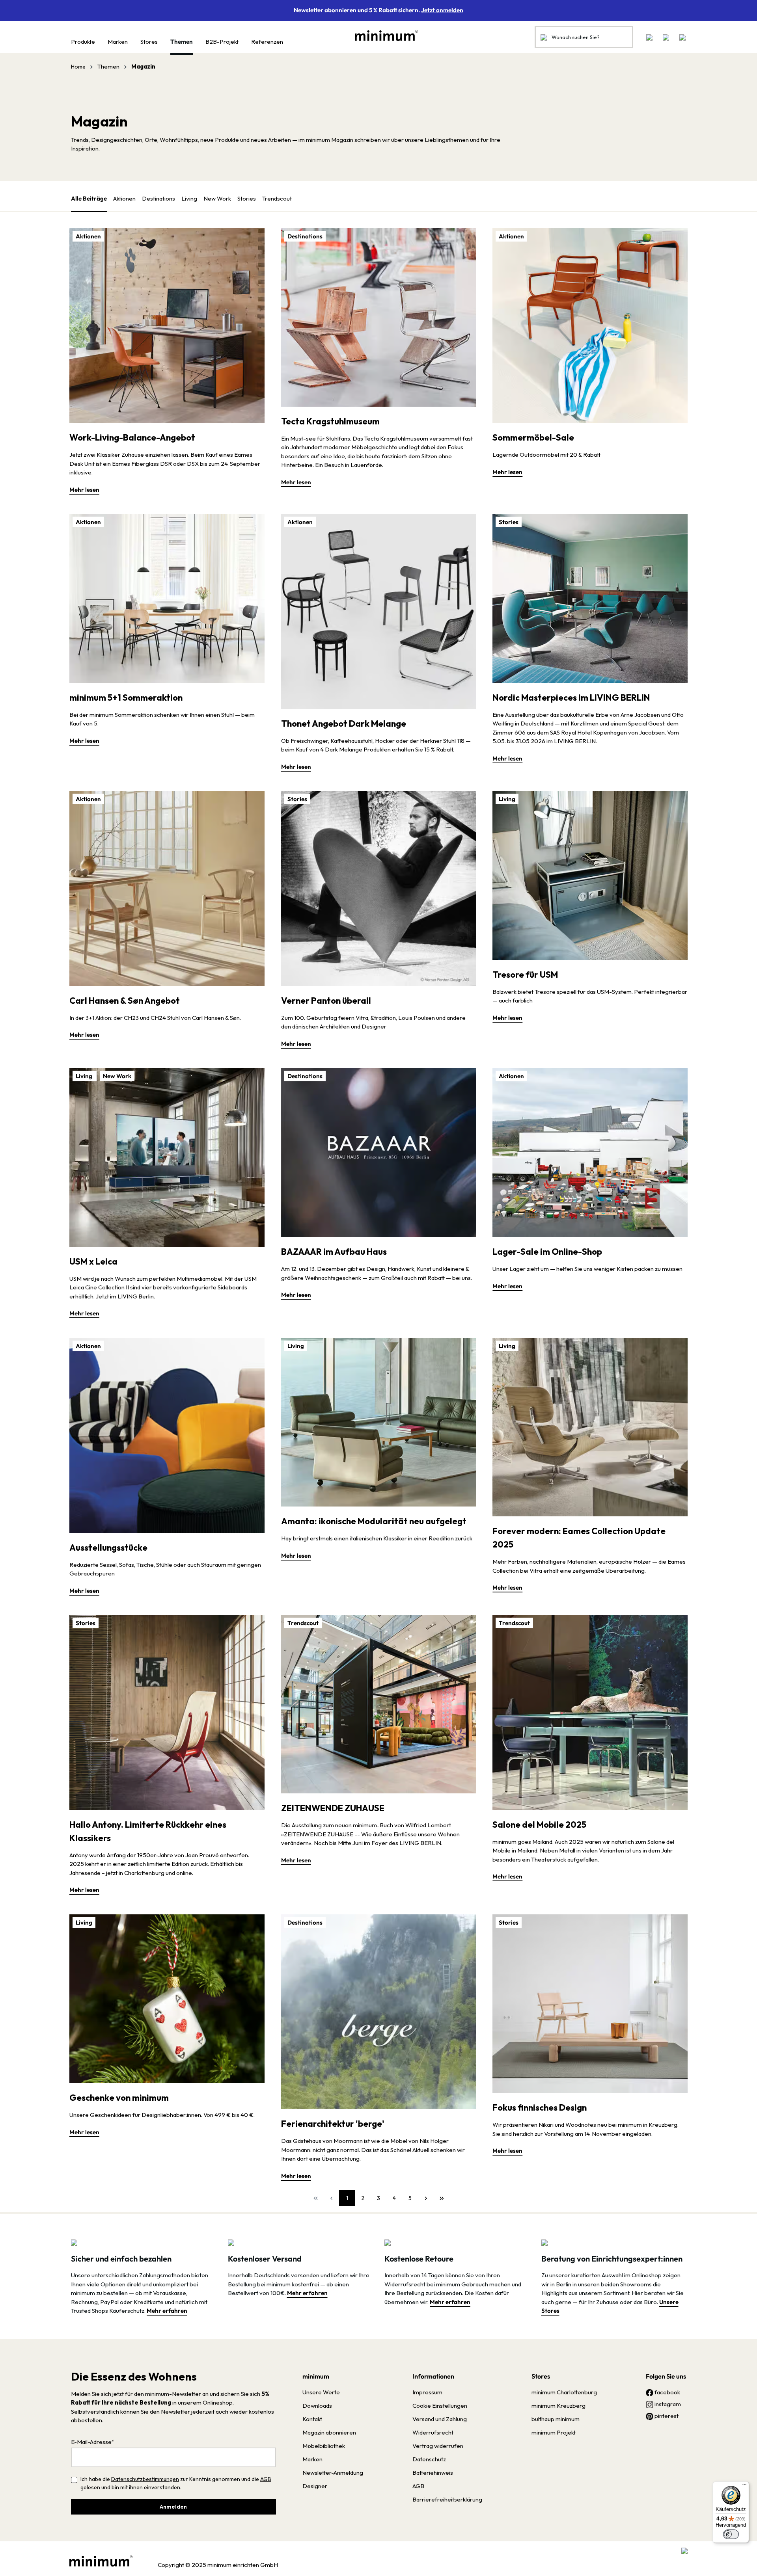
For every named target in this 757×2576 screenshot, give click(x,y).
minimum (316, 2376)
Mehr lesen (84, 490)
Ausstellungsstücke (108, 1547)
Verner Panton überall (326, 1001)
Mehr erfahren (167, 2311)
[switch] (731, 2534)
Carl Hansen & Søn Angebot (125, 1001)
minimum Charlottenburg (564, 2392)
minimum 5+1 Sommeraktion (126, 697)
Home (78, 67)
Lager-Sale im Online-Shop (547, 1252)
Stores (541, 2376)
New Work (217, 198)
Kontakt (312, 2419)
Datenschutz (429, 2459)
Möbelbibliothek (324, 2446)
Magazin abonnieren (329, 2432)
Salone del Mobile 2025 (539, 1825)
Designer (315, 2486)
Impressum (427, 2392)
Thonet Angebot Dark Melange (344, 724)
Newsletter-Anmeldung (333, 2473)
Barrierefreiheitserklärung (447, 2499)
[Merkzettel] (649, 37)
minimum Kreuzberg (558, 2406)
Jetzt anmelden (442, 10)
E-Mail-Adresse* (93, 2442)
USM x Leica (93, 1261)
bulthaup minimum (556, 2419)
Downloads (317, 2406)
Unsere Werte (321, 2392)
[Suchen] (544, 37)
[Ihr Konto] (666, 37)
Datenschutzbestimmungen (145, 2479)
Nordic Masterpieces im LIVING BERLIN (571, 697)
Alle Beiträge (89, 198)
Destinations (158, 198)
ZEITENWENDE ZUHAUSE (333, 1808)
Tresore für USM (525, 975)
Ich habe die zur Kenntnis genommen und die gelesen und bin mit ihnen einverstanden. (176, 2483)
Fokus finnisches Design (540, 2107)
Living (189, 198)
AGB (266, 2479)
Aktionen (124, 198)
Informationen (433, 2376)
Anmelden (173, 2507)
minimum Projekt (554, 2432)
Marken (312, 2459)
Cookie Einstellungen (440, 2406)
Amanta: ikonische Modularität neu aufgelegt (374, 1521)
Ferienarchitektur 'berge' (333, 2124)
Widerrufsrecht (433, 2432)
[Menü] (744, 2486)
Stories (247, 198)
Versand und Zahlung (440, 2419)
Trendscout (277, 198)
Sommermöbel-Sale (533, 437)
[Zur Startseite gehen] (382, 35)
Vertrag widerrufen (438, 2446)
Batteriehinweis (433, 2473)
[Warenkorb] (680, 37)
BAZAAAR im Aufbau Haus (334, 1252)
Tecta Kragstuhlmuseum (330, 421)
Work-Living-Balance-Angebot (132, 437)
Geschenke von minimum (119, 2098)
